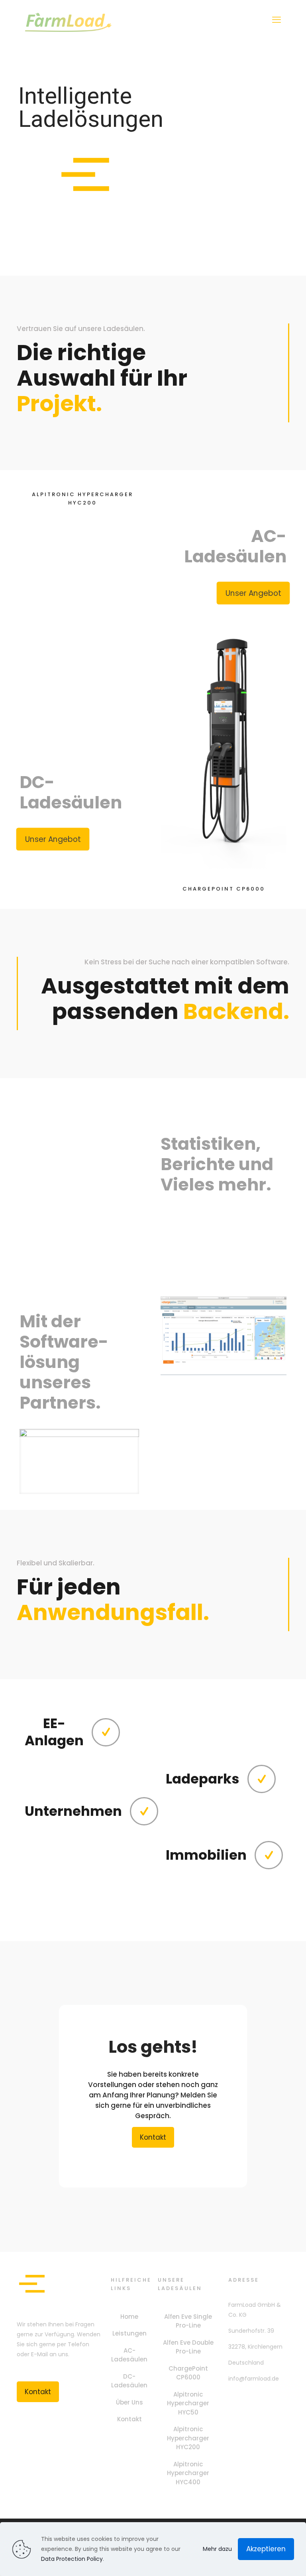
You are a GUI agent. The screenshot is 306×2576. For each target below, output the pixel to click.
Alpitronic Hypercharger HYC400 (188, 2473)
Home (129, 2317)
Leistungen (129, 2333)
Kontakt (129, 2419)
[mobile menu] (277, 20)
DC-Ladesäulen (129, 2381)
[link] (79, 1461)
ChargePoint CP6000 (188, 2373)
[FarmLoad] (69, 20)
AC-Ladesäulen (129, 2355)
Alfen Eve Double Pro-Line (188, 2347)
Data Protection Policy (72, 2559)
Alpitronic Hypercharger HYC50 (188, 2403)
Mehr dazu (217, 2549)
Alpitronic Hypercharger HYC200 (188, 2438)
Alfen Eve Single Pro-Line (188, 2321)
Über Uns (129, 2402)
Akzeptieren (266, 2549)
